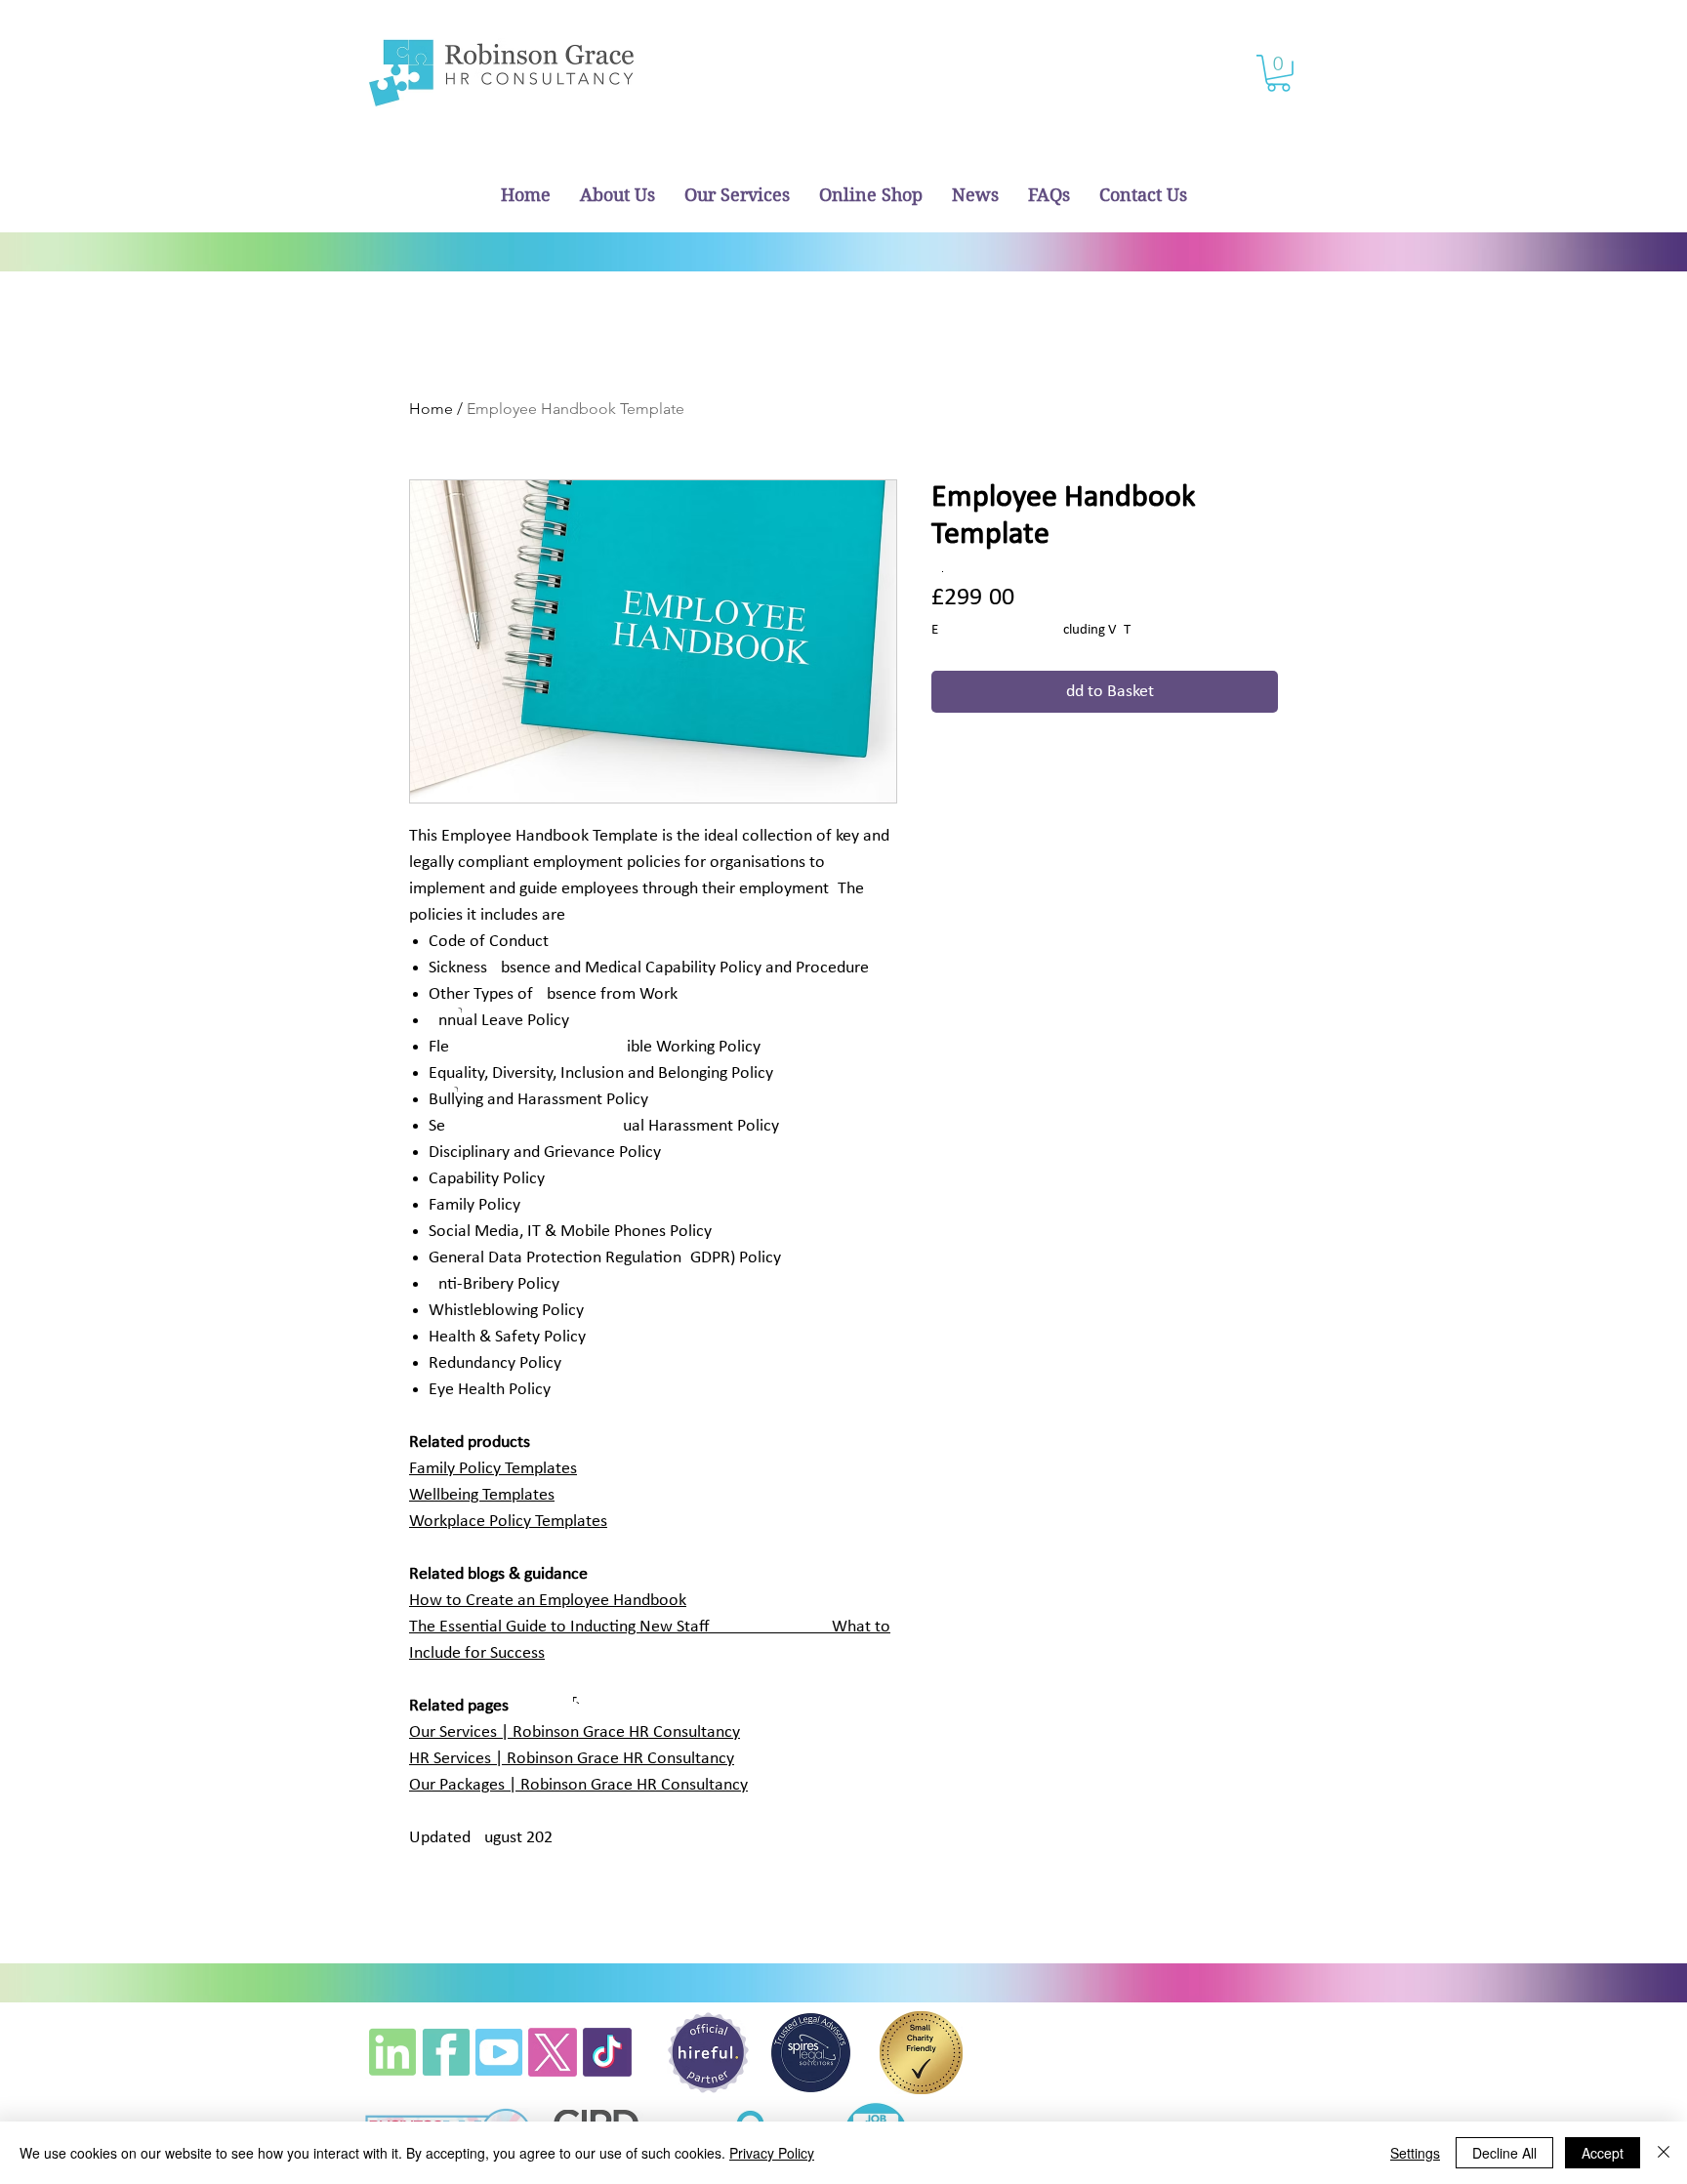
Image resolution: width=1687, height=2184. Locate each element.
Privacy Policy (772, 2153)
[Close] (1664, 2153)
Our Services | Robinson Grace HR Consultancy (575, 1732)
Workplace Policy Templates (508, 1522)
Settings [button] (1415, 2153)
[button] (1278, 73)
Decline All (1504, 2153)
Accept (1603, 2153)
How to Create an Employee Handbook (548, 1601)
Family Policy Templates (493, 1469)
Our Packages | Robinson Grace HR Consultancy (578, 1785)
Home (431, 409)
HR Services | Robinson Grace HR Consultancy (572, 1759)
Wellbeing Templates (482, 1495)
